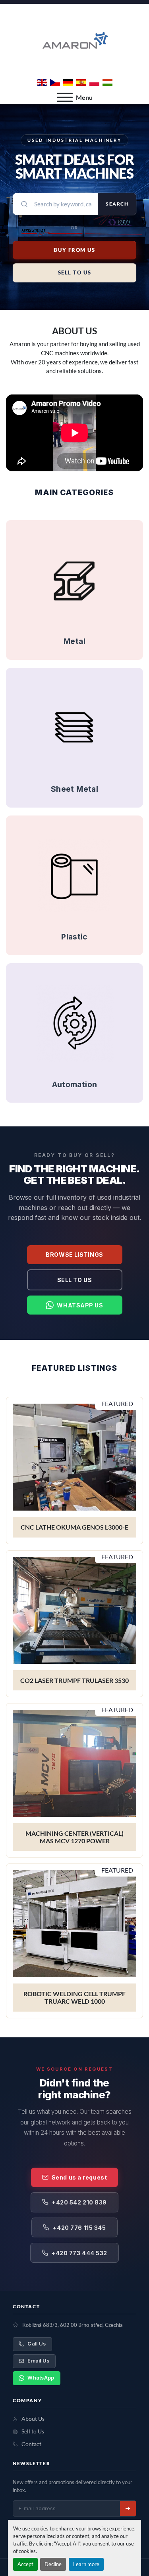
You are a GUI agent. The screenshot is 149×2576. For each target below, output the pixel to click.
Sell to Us (75, 1280)
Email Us (38, 2361)
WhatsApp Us (80, 1305)
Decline (53, 2564)
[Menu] (65, 97)
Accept (25, 2564)
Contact (31, 2444)
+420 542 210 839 (79, 2202)
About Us (33, 2419)
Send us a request (79, 2177)
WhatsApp (41, 2378)
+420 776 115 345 (79, 2228)
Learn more (86, 2564)
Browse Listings (74, 1255)
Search (117, 204)
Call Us (37, 2344)
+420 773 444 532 (79, 2253)
